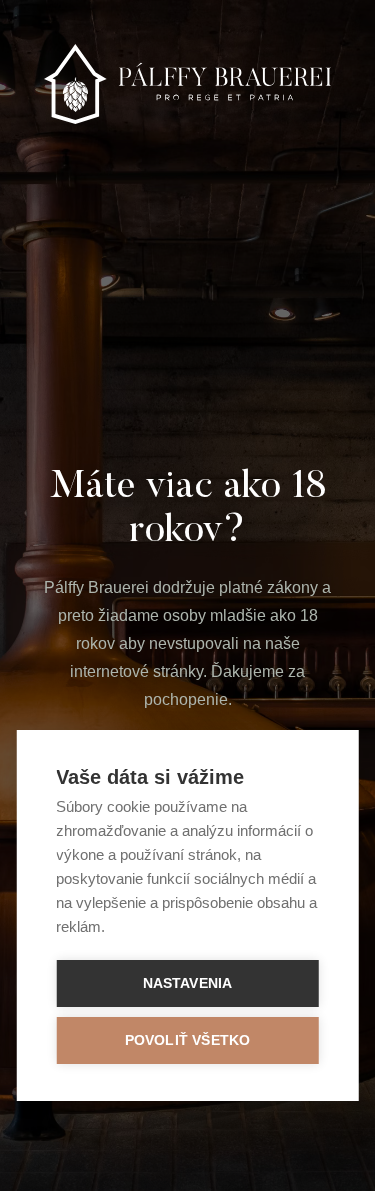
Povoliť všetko (188, 1040)
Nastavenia (188, 983)
